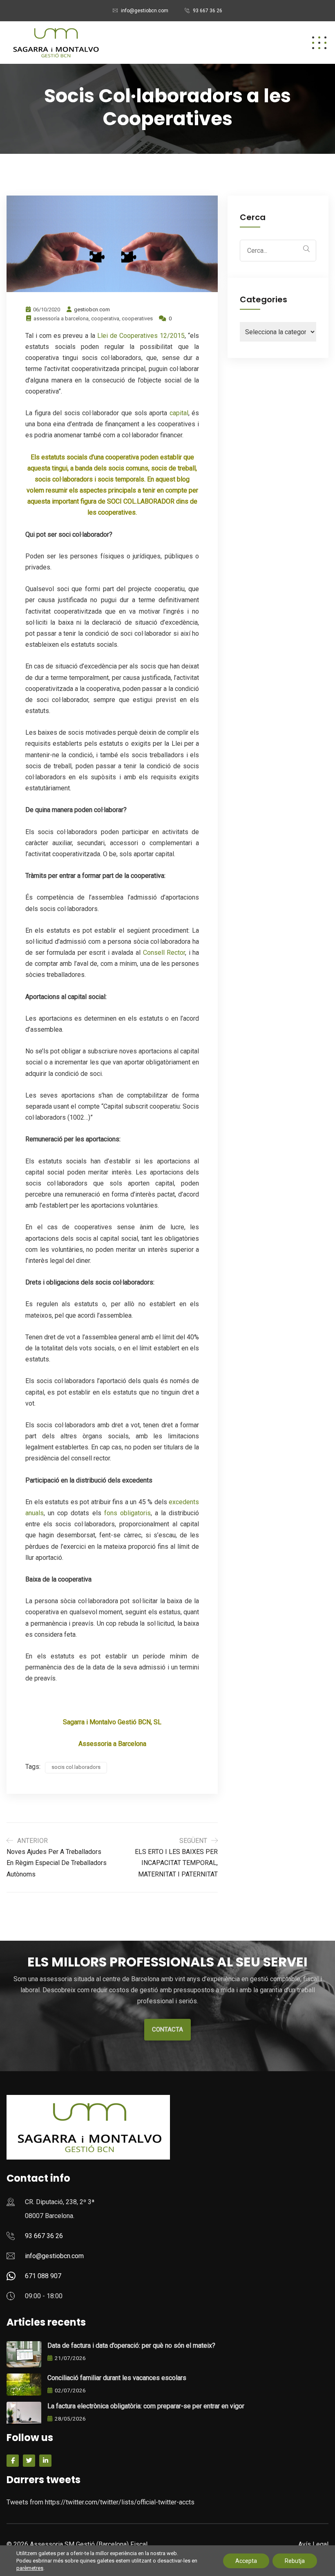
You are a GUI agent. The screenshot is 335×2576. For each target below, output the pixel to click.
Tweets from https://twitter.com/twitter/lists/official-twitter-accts (100, 2502)
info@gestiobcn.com (145, 11)
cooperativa (105, 318)
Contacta (167, 2029)
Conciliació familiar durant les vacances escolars (117, 2378)
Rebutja (295, 2561)
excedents (184, 1502)
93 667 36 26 (208, 11)
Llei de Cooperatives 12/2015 (141, 336)
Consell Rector (164, 953)
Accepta (246, 2561)
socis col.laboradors (76, 1767)
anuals (35, 1513)
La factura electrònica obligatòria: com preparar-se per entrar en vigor (146, 2406)
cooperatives (137, 318)
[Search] (306, 249)
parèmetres (30, 2568)
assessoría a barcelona (61, 318)
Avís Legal (313, 2544)
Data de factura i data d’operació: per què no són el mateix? (131, 2345)
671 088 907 (43, 2276)
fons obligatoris (127, 1513)
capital (179, 413)
